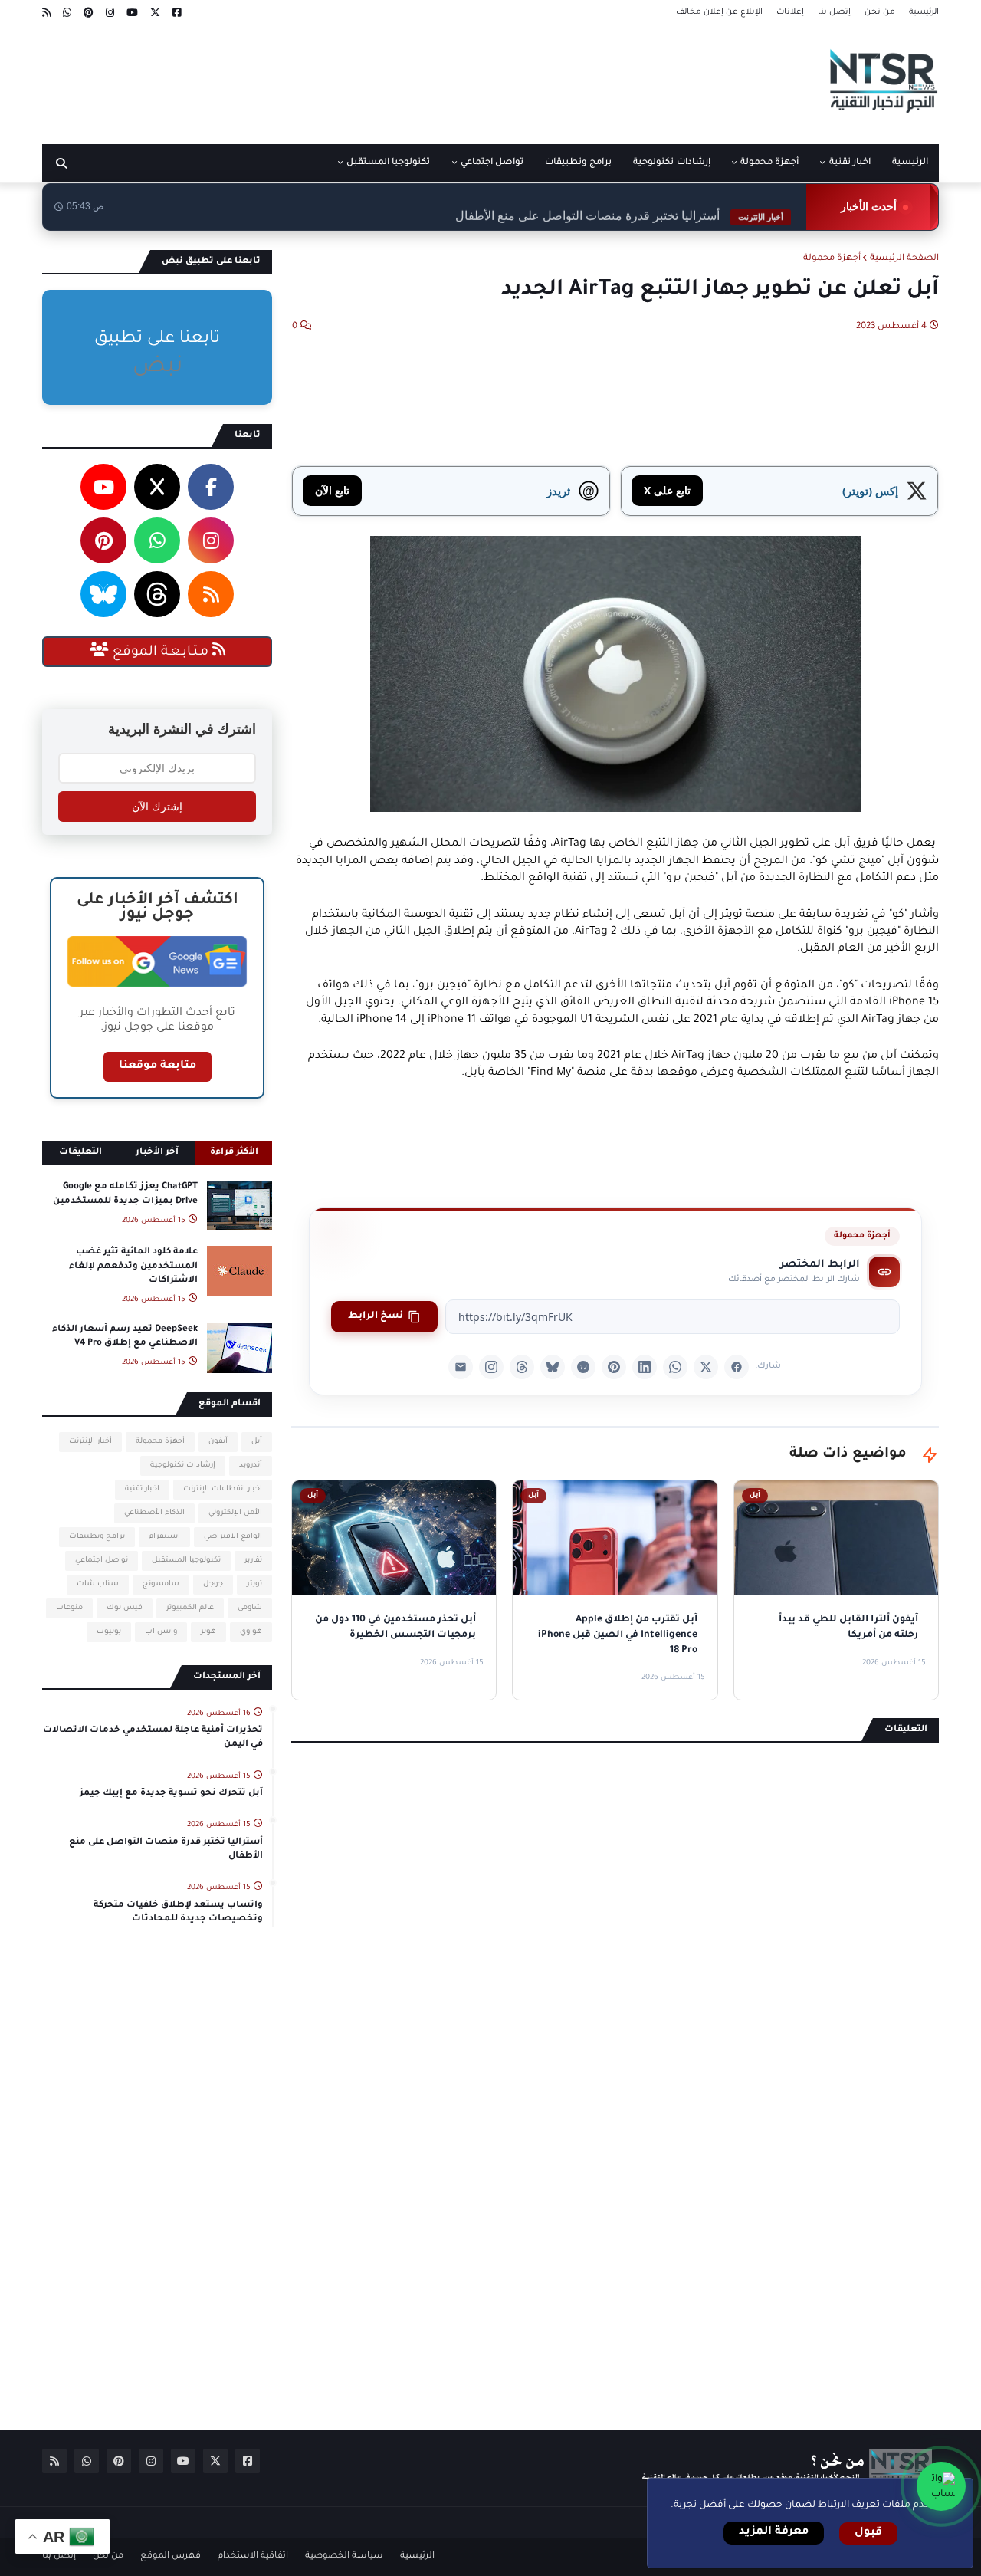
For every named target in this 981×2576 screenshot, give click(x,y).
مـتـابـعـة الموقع (161, 652)
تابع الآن (332, 490)
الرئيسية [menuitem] (910, 163)
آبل (257, 1442)
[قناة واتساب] (941, 2486)
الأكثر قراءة (234, 1153)
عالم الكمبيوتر (190, 1608)
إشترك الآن (157, 807)
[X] (706, 1367)
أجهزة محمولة (832, 259)
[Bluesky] (553, 1367)
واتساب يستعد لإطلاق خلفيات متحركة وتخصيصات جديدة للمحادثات (178, 1912)
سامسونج (161, 1584)
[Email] (461, 1367)
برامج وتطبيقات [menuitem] (578, 163)
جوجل (213, 1584)
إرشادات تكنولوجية (183, 1465)
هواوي (251, 1632)
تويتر (254, 1584)
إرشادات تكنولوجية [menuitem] (671, 163)
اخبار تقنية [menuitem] (850, 163)
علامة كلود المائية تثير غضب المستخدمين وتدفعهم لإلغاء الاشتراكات (133, 1266)
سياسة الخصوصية (344, 2556)
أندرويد (251, 1465)
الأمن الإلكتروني (235, 1513)
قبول (868, 2533)
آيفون (218, 1442)
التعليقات (80, 1153)
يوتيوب (109, 1632)
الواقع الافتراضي (233, 1537)
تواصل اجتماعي (102, 1561)
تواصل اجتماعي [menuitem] (492, 163)
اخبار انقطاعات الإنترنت (223, 1489)
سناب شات (98, 1584)
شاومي (250, 1608)
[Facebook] (737, 1367)
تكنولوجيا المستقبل (186, 1561)
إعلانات (790, 12)
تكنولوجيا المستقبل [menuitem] (388, 163)
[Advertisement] (321, 79)
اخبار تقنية (142, 1489)
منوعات (69, 1608)
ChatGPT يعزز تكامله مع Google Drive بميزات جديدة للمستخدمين (125, 1194)
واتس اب (161, 1632)
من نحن (880, 12)
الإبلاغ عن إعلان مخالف (719, 12)
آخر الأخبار (157, 1153)
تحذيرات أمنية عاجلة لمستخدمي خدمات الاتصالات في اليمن (153, 1738)
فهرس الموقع (171, 2556)
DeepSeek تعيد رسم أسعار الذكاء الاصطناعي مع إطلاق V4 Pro (125, 1337)
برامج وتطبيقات (97, 1537)
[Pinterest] (614, 1367)
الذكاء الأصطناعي (154, 1513)
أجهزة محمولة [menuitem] (769, 163)
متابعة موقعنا (157, 1066)
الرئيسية (924, 12)
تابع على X (667, 490)
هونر (208, 1632)
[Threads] (522, 1367)
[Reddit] (583, 1367)
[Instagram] (491, 1367)
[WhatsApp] (675, 1367)
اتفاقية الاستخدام (253, 2556)
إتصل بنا (834, 12)
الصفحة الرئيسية (904, 259)
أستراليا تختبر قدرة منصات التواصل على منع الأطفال (619, 207)
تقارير (253, 1561)
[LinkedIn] (645, 1367)
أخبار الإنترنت (90, 1442)
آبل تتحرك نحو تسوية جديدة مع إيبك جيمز (171, 1794)
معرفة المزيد (774, 2532)
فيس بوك (125, 1608)
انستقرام (164, 1537)
